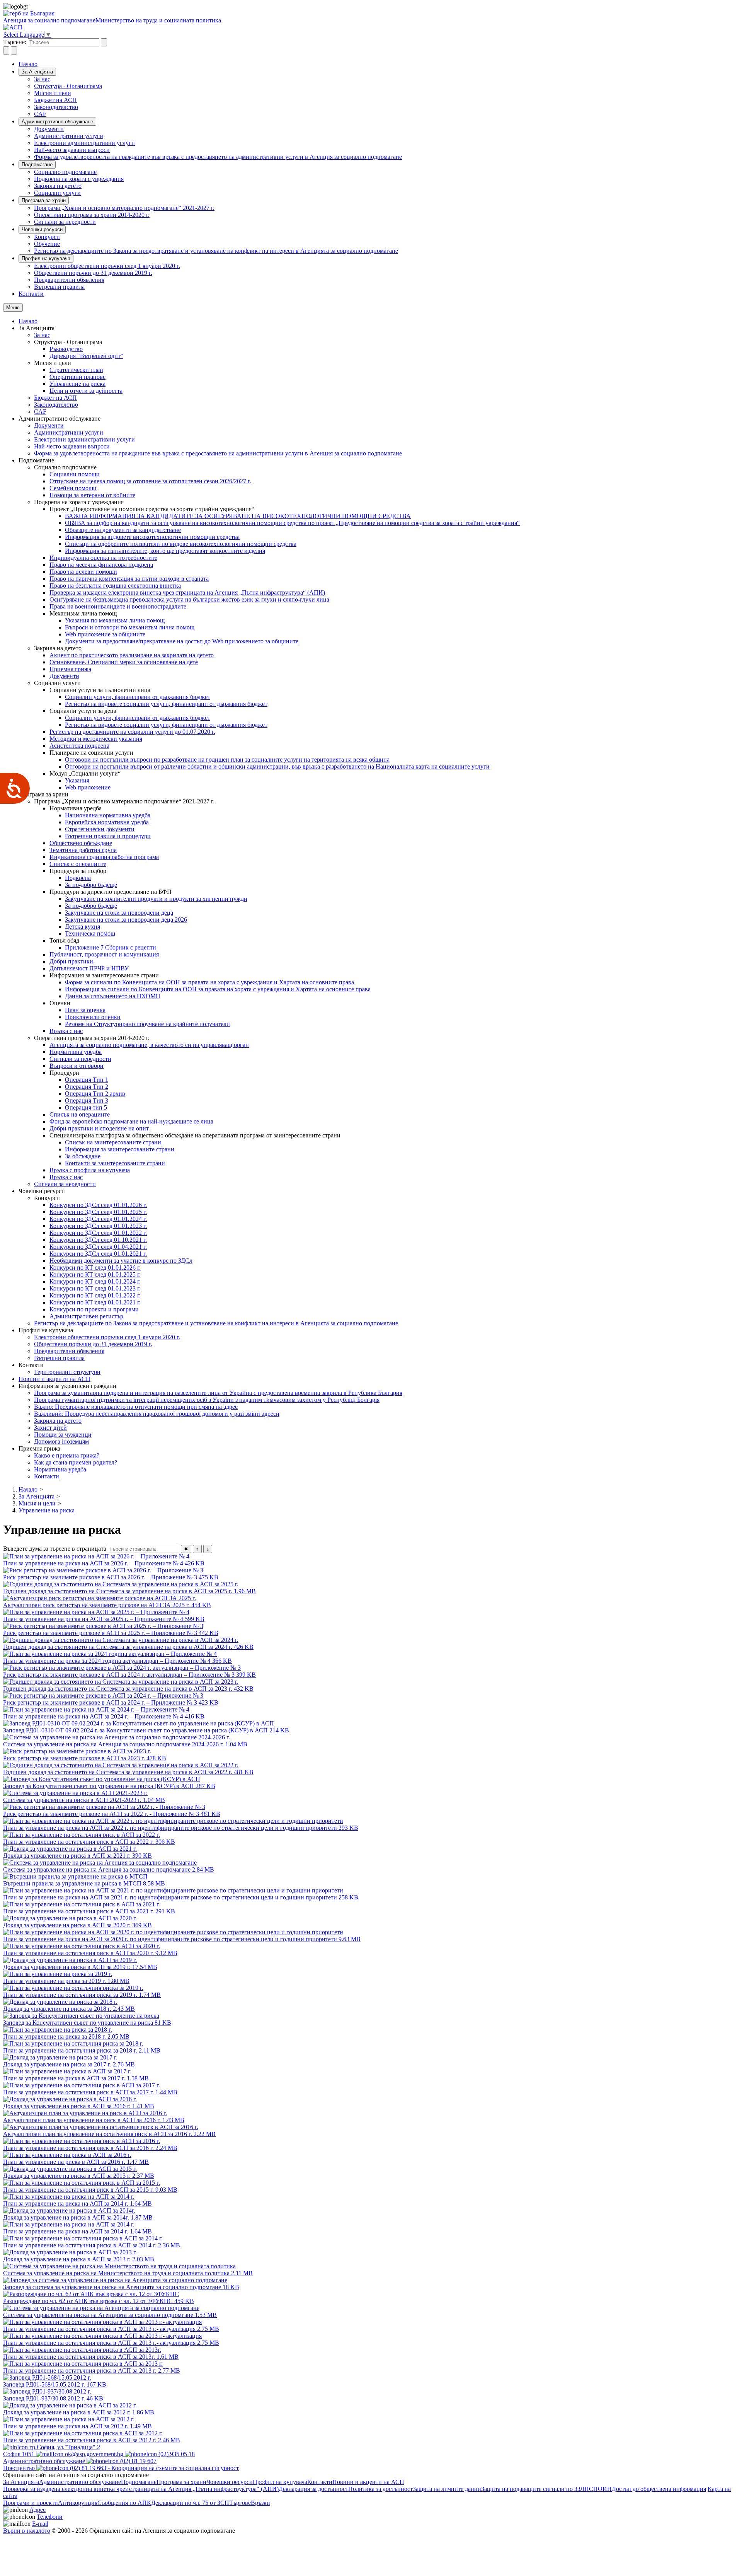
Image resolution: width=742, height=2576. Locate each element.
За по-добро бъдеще (91, 885)
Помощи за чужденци (63, 1435)
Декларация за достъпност (313, 2489)
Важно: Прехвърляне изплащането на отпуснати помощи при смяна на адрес (136, 1407)
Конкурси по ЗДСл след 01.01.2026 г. (98, 1205)
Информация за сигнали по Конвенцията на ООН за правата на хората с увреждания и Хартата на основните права (218, 989)
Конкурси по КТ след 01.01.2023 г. (95, 1288)
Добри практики (71, 961)
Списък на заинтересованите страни (113, 1142)
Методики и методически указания (96, 739)
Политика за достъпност (380, 2489)
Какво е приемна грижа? (67, 1455)
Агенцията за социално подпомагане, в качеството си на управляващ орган (149, 1045)
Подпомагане (37, 165)
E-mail (40, 2524)
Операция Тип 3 (87, 1100)
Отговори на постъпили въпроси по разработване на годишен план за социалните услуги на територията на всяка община (227, 760)
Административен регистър (86, 1316)
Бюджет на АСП (55, 100)
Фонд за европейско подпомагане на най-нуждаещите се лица (131, 1121)
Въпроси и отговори (77, 1066)
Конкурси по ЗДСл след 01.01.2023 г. (98, 1226)
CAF (40, 114)
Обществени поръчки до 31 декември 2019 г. (93, 273)
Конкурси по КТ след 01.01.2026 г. (95, 1268)
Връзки (260, 2503)
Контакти (31, 294)
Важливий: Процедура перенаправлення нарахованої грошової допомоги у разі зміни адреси (157, 1414)
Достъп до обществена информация (659, 2489)
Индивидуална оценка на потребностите (103, 558)
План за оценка (85, 1010)
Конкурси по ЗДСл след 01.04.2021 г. (98, 1247)
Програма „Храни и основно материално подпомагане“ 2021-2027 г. (124, 208)
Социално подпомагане (65, 172)
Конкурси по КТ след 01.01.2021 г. (95, 1302)
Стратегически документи (100, 829)
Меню (13, 308)
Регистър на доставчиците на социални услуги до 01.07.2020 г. (132, 732)
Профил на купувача (46, 258)
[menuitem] (386, 79)
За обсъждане (83, 1156)
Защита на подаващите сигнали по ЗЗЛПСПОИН (546, 2489)
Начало (28, 64)
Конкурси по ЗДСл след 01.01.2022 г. (98, 1233)
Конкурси (47, 237)
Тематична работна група (83, 850)
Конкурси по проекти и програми (94, 1309)
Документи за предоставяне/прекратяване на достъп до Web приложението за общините (182, 641)
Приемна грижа (70, 669)
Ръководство (66, 349)
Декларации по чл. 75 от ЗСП (190, 2503)
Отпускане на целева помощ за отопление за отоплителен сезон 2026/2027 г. (150, 481)
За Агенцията (37, 72)
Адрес (37, 2510)
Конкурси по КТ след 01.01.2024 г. (95, 1281)
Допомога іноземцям (61, 1441)
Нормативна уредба (76, 1052)
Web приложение (88, 787)
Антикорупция (78, 2503)
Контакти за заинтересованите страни (115, 1163)
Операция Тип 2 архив (95, 1094)
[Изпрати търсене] (104, 42)
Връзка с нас (66, 1031)
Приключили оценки (93, 1017)
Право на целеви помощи (83, 572)
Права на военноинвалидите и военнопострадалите (118, 606)
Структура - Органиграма (68, 86)
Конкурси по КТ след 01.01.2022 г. (95, 1295)
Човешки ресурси (42, 229)
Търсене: (15, 42)
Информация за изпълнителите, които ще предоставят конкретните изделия (165, 551)
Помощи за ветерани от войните (92, 495)
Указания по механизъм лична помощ (115, 620)
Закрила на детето (58, 186)
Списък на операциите (80, 1114)
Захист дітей (50, 1428)
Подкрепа (78, 878)
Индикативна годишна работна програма (104, 857)
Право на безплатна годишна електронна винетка (115, 586)
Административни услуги (69, 136)
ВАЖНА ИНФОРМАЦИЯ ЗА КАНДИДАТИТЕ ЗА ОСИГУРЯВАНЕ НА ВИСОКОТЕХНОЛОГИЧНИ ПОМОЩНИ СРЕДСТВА (238, 516)
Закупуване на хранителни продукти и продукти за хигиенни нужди (156, 899)
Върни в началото (27, 2531)
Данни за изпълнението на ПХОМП (113, 996)
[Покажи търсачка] (6, 50)
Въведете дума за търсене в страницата (55, 1549)
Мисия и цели (53, 93)
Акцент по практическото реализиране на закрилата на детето (132, 655)
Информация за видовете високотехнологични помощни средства (152, 537)
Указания (77, 780)
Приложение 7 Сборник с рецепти (111, 947)
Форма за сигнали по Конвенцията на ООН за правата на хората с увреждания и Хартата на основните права (209, 982)
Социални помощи (75, 474)
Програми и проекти (31, 2503)
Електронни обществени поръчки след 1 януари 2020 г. (107, 266)
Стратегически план (76, 370)
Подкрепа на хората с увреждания (79, 179)
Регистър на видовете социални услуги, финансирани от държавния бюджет (166, 704)
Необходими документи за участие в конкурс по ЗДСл (121, 1261)
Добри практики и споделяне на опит (99, 1128)
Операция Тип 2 (87, 1087)
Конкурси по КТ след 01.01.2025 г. (95, 1274)
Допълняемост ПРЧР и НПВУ (89, 968)
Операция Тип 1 (87, 1080)
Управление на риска (77, 384)
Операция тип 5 (86, 1107)
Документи (49, 129)
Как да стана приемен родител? (76, 1462)
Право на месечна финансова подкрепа (101, 565)
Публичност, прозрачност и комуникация (104, 954)
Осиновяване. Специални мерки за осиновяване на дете (124, 662)
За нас (42, 79)
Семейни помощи (73, 488)
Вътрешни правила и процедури (108, 836)
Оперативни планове (77, 377)
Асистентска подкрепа (79, 746)
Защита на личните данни (447, 2489)
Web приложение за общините (105, 634)
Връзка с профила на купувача (90, 1170)
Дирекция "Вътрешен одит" (86, 356)
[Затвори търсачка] (14, 50)
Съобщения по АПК (124, 2503)
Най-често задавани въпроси (72, 150)
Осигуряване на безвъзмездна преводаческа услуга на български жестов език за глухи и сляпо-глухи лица (189, 599)
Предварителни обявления (69, 280)
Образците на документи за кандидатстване (123, 530)
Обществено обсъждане (81, 843)
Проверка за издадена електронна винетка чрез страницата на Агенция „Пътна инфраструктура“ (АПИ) (187, 592)
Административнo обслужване (57, 122)
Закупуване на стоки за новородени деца (119, 913)
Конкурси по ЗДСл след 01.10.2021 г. (98, 1240)
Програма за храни (44, 200)
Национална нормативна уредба (108, 815)
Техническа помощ (90, 933)
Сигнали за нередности (65, 222)
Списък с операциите (78, 864)
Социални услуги (57, 193)
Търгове (240, 2503)
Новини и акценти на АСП (54, 1379)
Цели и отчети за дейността (86, 391)
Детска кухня (83, 927)
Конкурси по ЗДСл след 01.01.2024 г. (98, 1219)
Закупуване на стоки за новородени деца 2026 (126, 920)
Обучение (47, 244)
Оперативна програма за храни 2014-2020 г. (92, 215)
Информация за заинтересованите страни (120, 1149)
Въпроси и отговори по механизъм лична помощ (130, 627)
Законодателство (56, 107)
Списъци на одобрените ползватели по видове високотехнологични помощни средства (181, 544)
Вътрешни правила (59, 287)
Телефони (50, 2517)
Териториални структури (67, 1372)
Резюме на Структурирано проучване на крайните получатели (147, 1024)
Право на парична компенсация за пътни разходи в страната (129, 579)
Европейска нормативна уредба (107, 822)
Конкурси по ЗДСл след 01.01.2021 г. (98, 1254)
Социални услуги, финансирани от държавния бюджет (138, 697)
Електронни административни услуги (84, 143)
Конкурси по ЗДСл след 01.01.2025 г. (98, 1212)
